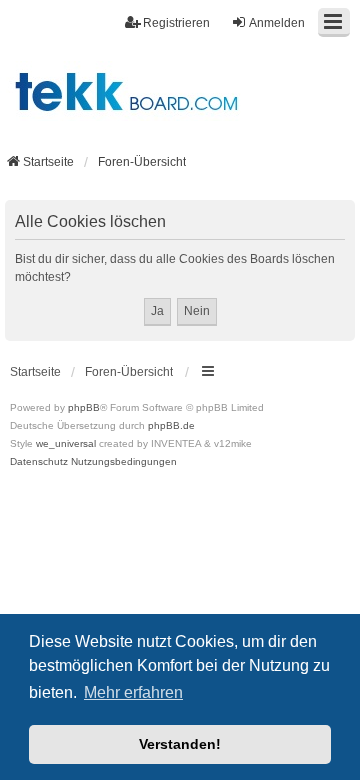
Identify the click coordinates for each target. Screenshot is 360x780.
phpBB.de (171, 425)
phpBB (84, 407)
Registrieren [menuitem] (176, 23)
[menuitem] (39, 462)
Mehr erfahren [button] (133, 692)
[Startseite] (180, 91)
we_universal (66, 443)
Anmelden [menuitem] (277, 23)
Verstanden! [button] (180, 744)
